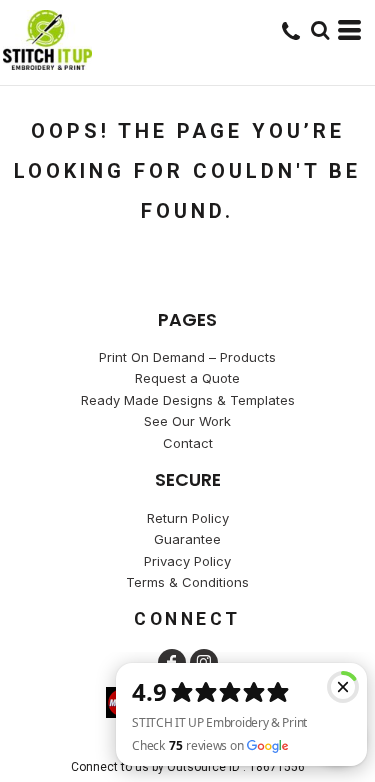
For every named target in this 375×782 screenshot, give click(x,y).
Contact (188, 443)
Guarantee (187, 539)
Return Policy (188, 518)
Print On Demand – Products (187, 357)
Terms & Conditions (187, 582)
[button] (320, 30)
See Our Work (187, 421)
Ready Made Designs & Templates (188, 400)
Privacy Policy (187, 561)
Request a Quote (187, 378)
